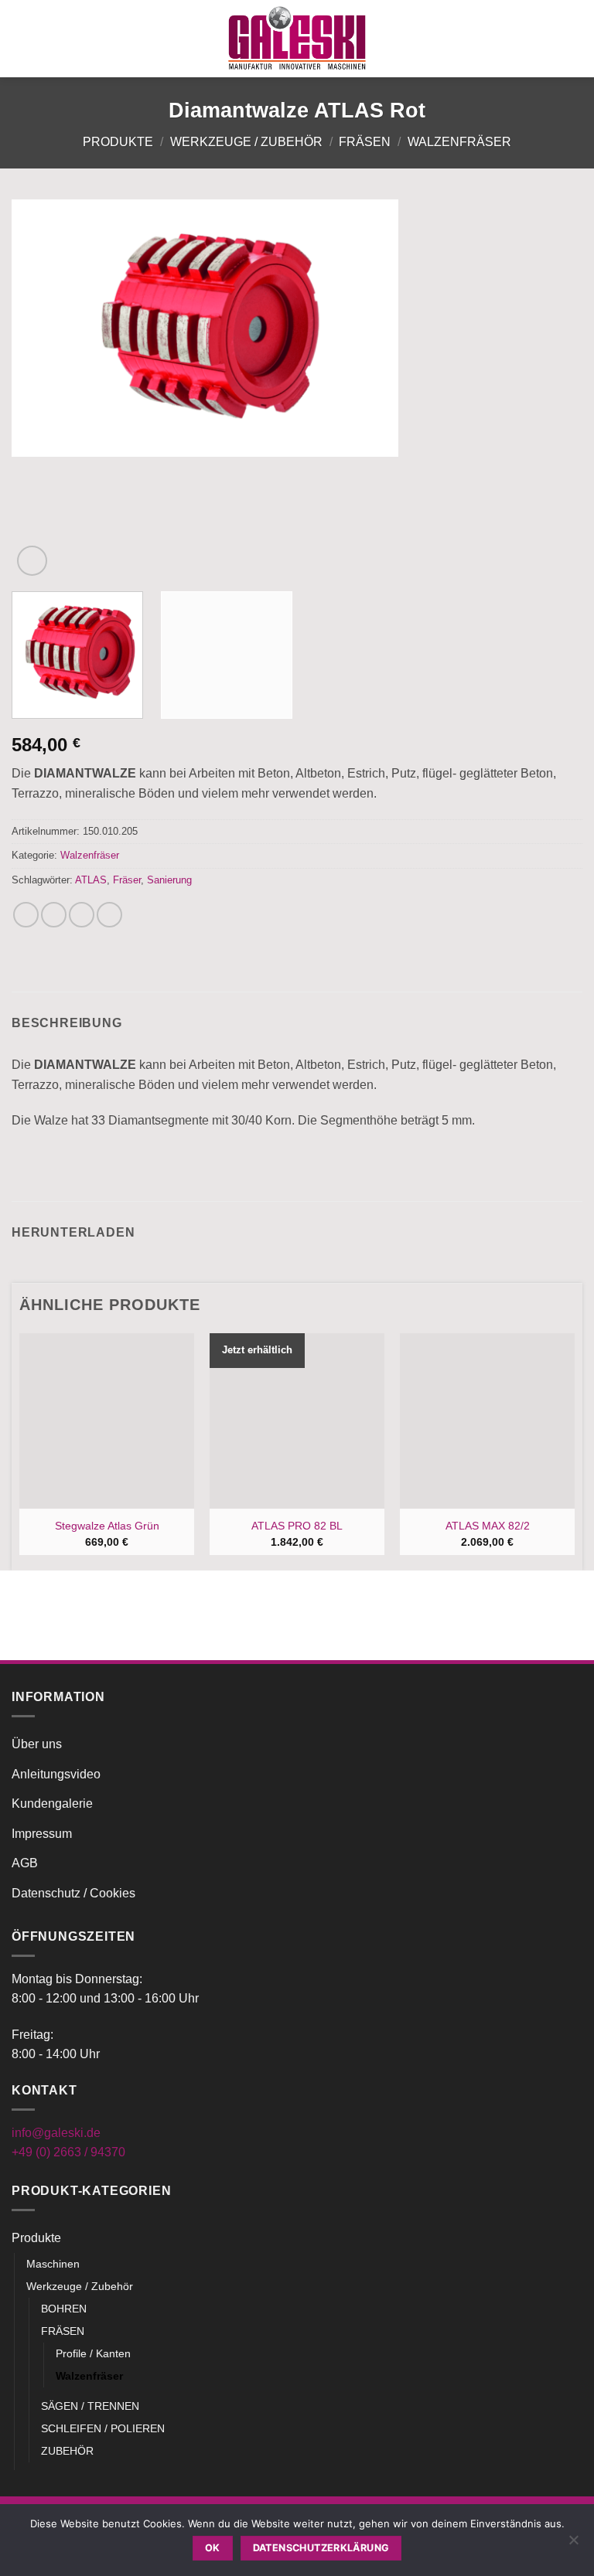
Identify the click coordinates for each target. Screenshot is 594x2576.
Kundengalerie (52, 1804)
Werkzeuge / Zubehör (246, 142)
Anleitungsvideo (56, 1774)
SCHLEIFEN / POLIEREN (103, 2428)
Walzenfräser (459, 142)
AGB (25, 1863)
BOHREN (64, 2309)
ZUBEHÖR (67, 2451)
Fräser (127, 880)
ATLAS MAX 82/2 (488, 1526)
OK (213, 2548)
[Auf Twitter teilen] (82, 915)
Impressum (42, 1834)
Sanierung (169, 880)
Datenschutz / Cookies (73, 1893)
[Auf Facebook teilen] (54, 915)
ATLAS (91, 880)
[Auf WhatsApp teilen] (26, 915)
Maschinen (53, 2264)
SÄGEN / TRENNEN (90, 2406)
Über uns (37, 1744)
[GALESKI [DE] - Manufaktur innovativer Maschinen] (297, 38)
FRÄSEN (365, 142)
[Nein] (573, 2544)
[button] (21, 38)
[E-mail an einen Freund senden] (109, 915)
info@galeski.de (56, 2133)
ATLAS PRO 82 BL (297, 1526)
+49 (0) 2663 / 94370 (68, 2152)
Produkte (118, 142)
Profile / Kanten (93, 2353)
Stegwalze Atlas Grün (107, 1526)
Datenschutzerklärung (321, 2548)
